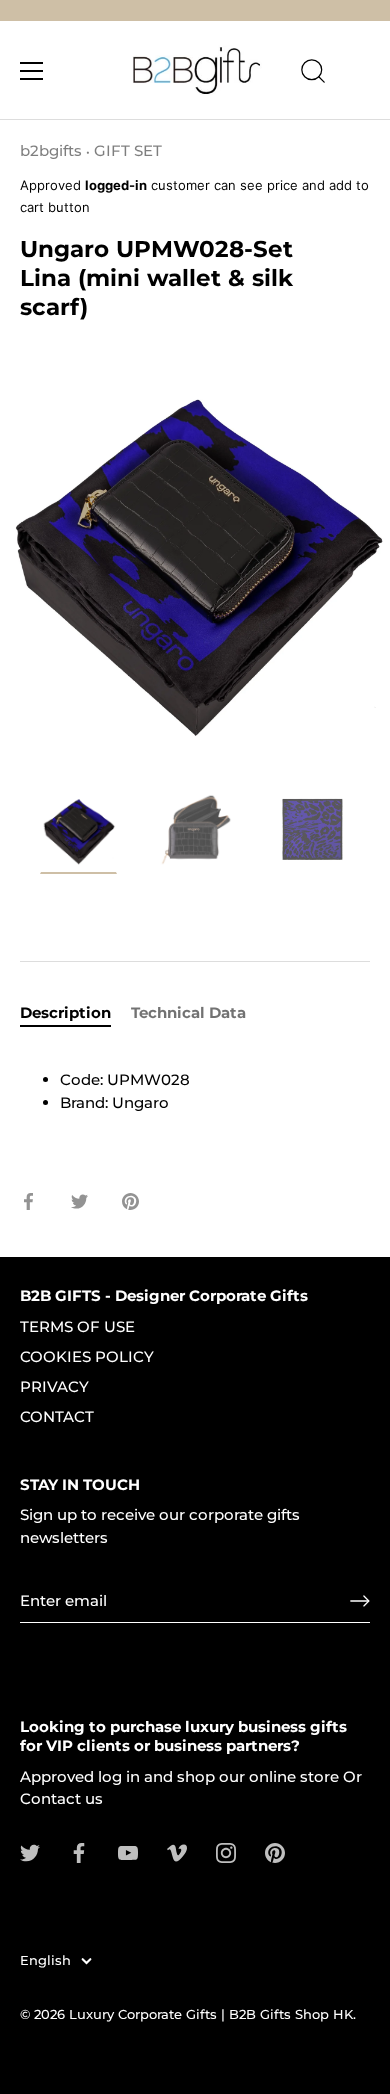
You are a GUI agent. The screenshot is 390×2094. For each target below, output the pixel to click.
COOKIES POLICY (87, 1356)
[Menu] (32, 71)
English (45, 1960)
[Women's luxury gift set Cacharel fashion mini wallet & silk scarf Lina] (78, 832)
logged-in (116, 185)
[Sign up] (360, 1601)
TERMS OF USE (77, 1326)
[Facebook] (79, 1851)
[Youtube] (128, 1851)
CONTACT (57, 1416)
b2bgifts (51, 150)
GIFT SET (128, 150)
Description (65, 1012)
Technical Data (188, 1012)
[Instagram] (226, 1851)
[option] (78, 836)
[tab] (75, 1013)
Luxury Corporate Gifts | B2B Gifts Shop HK (211, 2014)
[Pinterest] (275, 1851)
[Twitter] (30, 1851)
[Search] (313, 74)
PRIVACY (54, 1386)
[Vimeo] (177, 1851)
